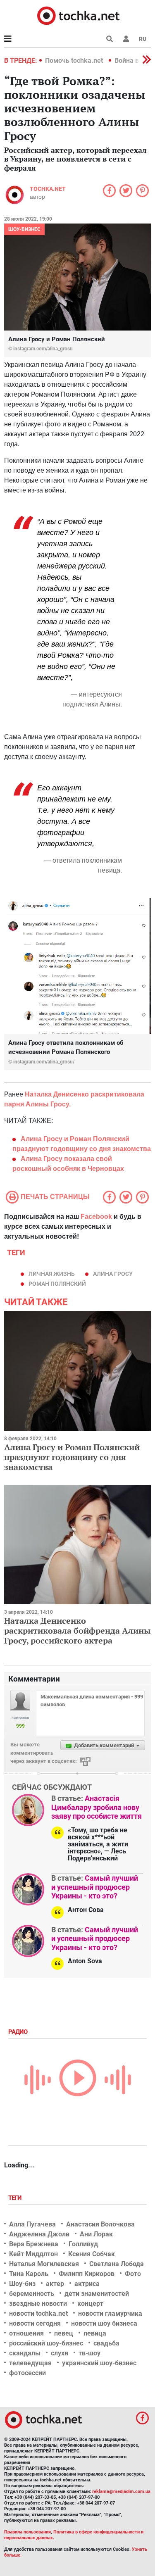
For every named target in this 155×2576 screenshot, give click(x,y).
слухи (60, 2353)
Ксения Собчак (92, 2254)
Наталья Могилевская (44, 2264)
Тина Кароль (29, 2274)
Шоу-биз (22, 2284)
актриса (87, 2284)
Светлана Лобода (117, 2264)
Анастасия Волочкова (100, 2224)
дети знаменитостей (97, 2294)
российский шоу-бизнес (46, 2343)
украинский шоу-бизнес (99, 2363)
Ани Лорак (96, 2234)
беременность (32, 2294)
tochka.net (48, 189)
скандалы (25, 2353)
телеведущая (30, 2363)
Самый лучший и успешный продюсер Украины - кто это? (95, 1887)
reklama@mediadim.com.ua (121, 2492)
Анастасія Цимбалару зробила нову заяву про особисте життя (97, 1807)
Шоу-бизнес (24, 229)
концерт (90, 2304)
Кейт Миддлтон (33, 2254)
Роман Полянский (57, 1284)
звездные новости (38, 2304)
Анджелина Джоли (39, 2234)
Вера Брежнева (34, 2244)
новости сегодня (35, 2323)
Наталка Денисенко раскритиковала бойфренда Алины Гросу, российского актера (77, 1631)
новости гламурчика (110, 2313)
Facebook (96, 1217)
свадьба (106, 2343)
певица (95, 2333)
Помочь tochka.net (75, 61)
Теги (16, 2198)
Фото (133, 2274)
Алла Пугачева (32, 2224)
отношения (26, 2333)
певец (64, 2333)
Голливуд (83, 2244)
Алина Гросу (113, 1274)
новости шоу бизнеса (104, 2323)
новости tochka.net (38, 2313)
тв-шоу (89, 2353)
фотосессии (27, 2373)
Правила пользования (27, 2532)
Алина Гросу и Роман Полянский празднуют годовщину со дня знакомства (72, 1457)
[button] (126, 39)
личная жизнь (52, 1274)
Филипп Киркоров (87, 2274)
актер (55, 2284)
